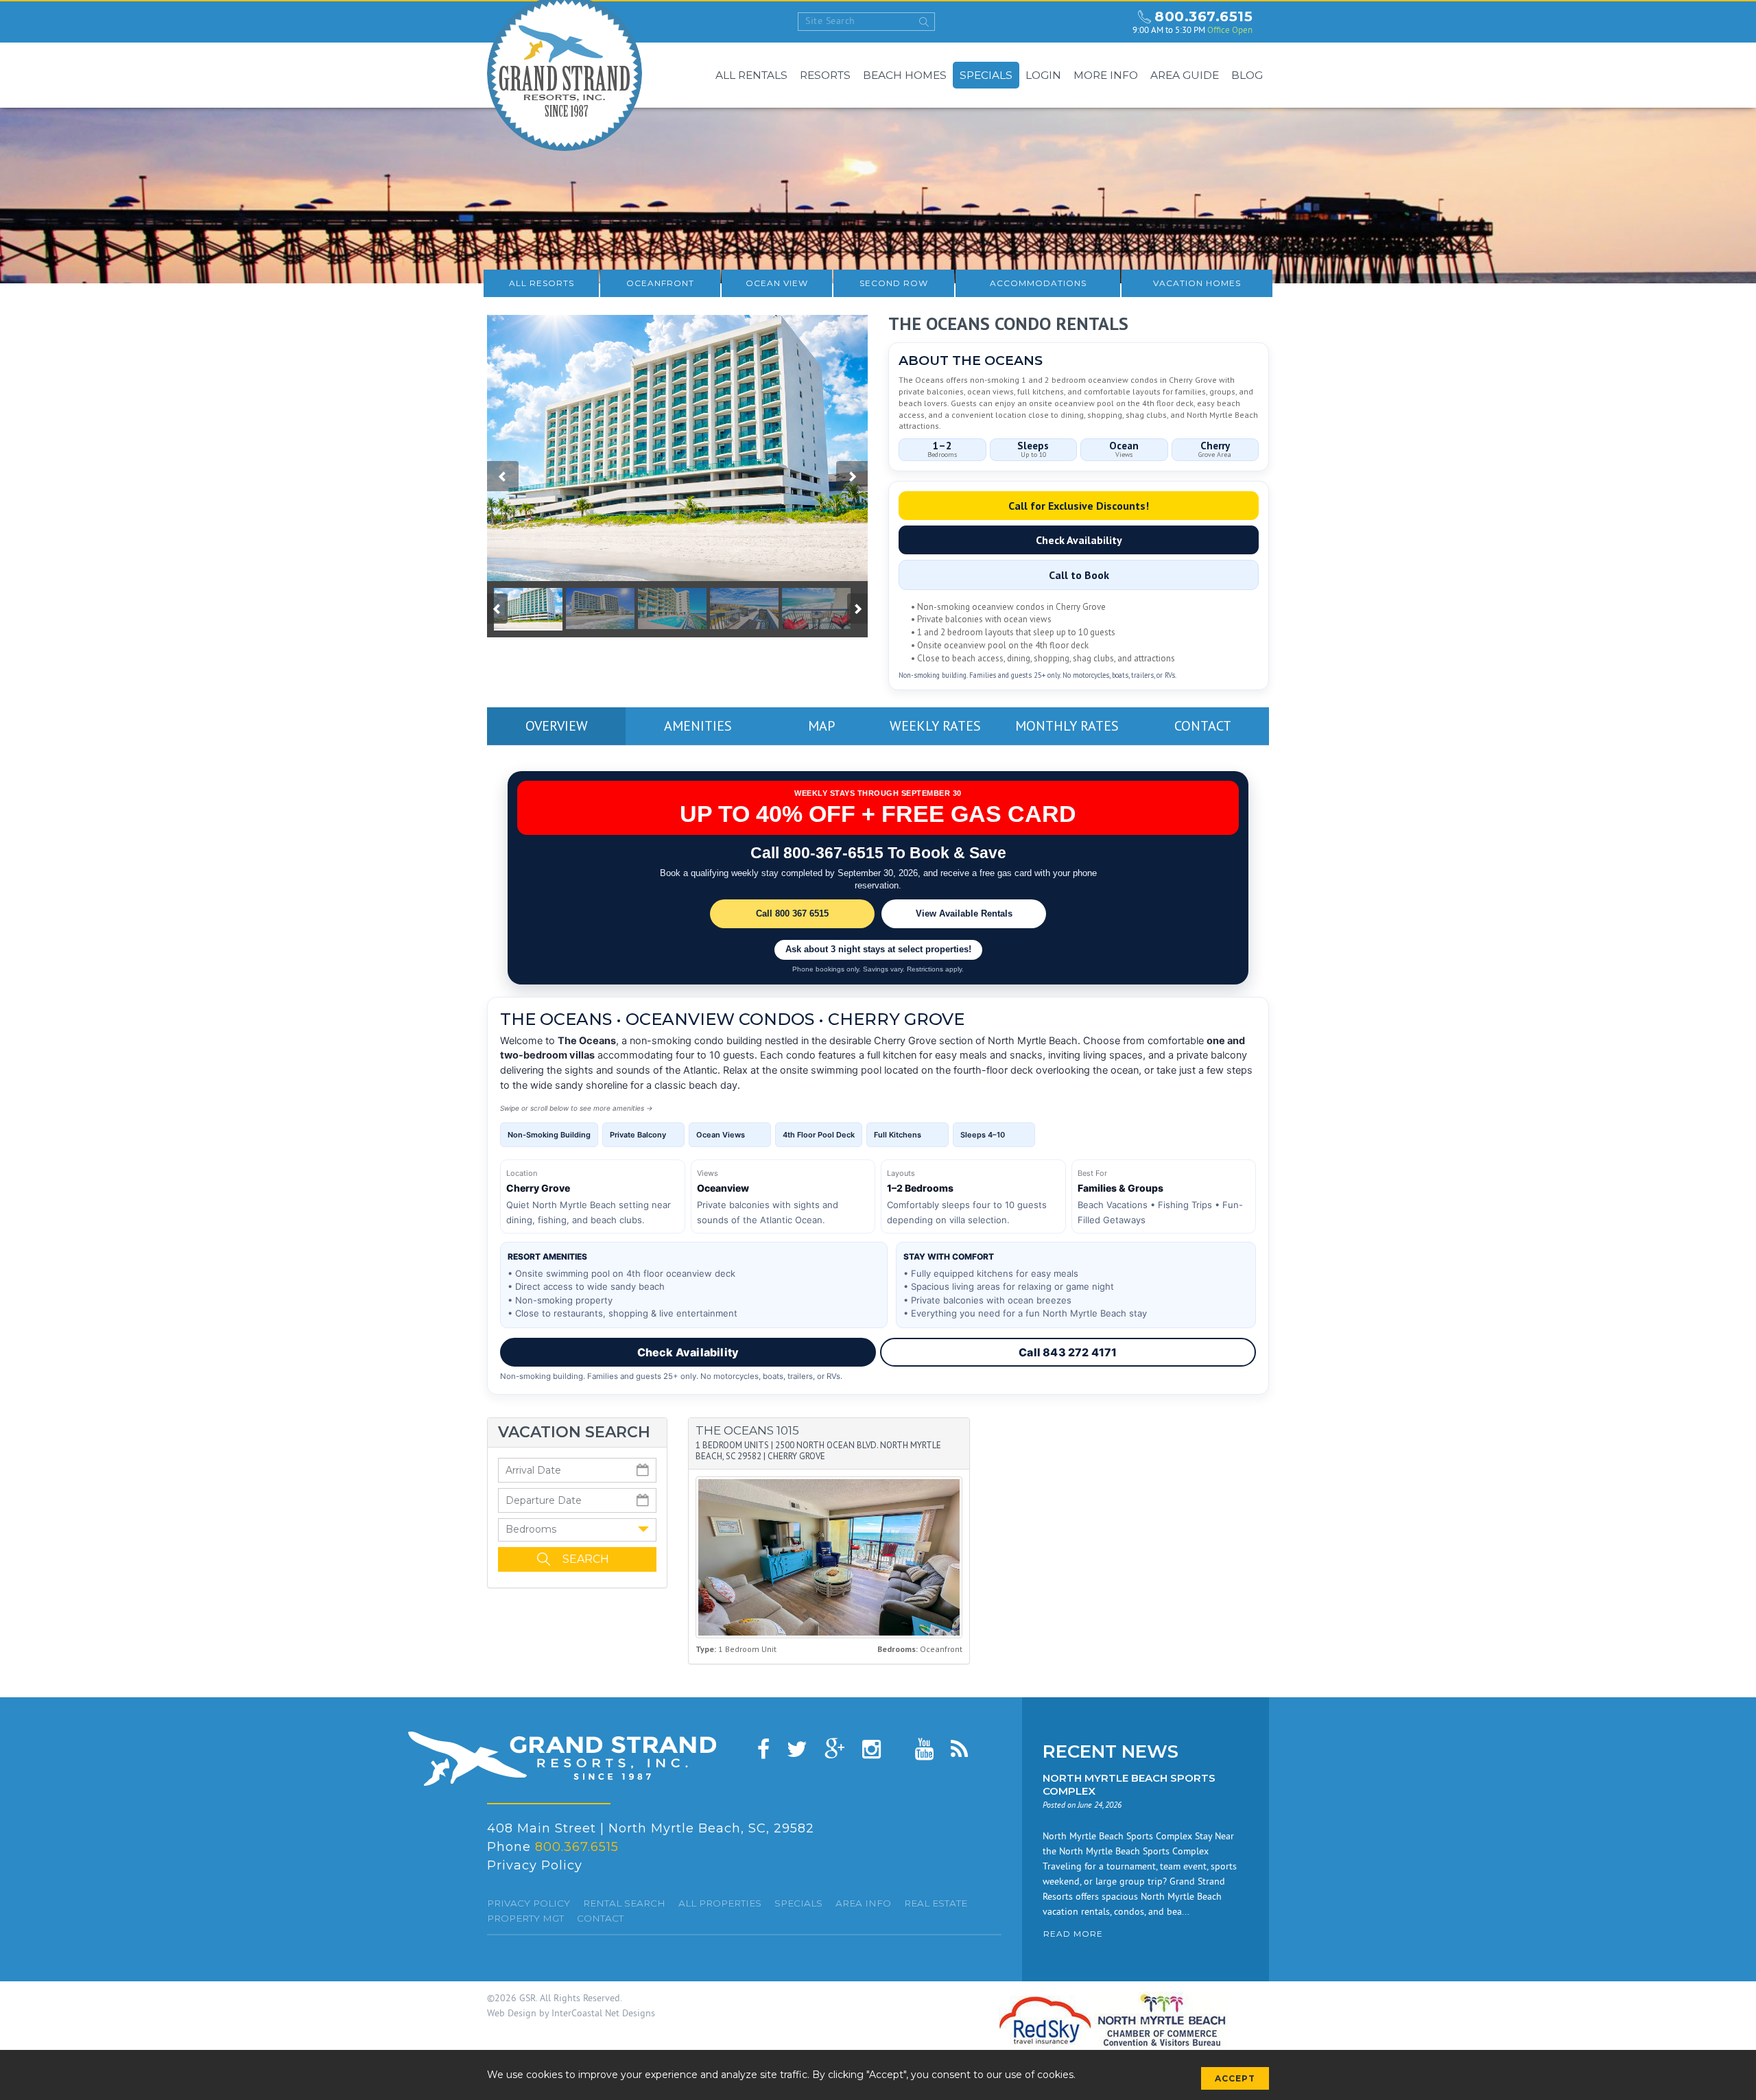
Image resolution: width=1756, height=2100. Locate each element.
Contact (600, 1918)
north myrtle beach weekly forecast (1109, 22)
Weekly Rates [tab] (935, 726)
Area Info (863, 1903)
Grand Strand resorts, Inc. (562, 1759)
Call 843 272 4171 (1068, 1352)
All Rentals (751, 75)
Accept (1235, 2078)
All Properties (720, 1903)
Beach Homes (905, 75)
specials (798, 1903)
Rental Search (624, 1903)
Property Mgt (525, 1918)
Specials (986, 75)
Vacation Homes (1197, 283)
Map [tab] (821, 726)
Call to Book (1079, 575)
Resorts (825, 75)
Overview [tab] (557, 726)
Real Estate (936, 1903)
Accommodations (1038, 283)
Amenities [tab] (698, 726)
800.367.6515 (1203, 16)
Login (1043, 75)
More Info (1106, 75)
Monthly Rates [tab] (1067, 726)
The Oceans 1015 (747, 1430)
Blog (1247, 75)
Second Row (894, 283)
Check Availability (1079, 540)
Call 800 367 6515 (792, 913)
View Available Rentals (964, 913)
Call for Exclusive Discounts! (1079, 506)
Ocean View (777, 283)
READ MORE (1073, 1934)
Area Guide (1185, 75)
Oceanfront (660, 283)
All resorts (542, 283)
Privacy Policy (535, 1865)
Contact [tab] (1203, 726)
